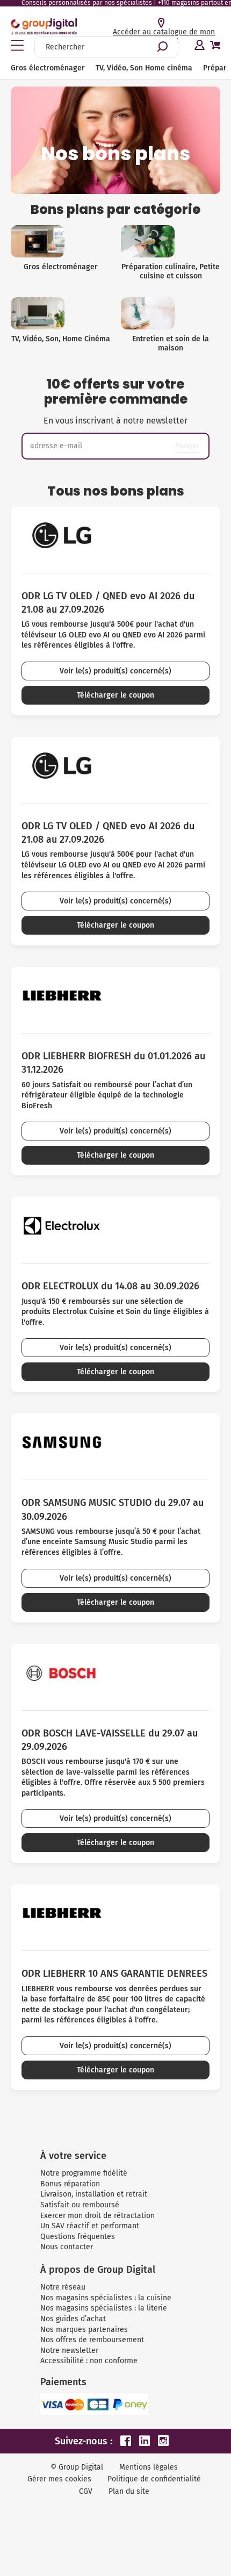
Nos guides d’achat (73, 2319)
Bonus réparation (70, 2184)
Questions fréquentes (78, 2237)
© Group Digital (77, 2467)
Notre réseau (63, 2287)
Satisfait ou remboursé (80, 2205)
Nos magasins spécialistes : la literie (104, 2308)
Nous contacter (67, 2247)
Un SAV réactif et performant (90, 2226)
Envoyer (187, 446)
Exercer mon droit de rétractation (98, 2216)
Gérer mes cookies (59, 2479)
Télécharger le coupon (115, 695)
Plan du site (129, 2491)
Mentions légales (149, 2467)
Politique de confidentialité (154, 2479)
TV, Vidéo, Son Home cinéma (144, 68)
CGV (86, 2491)
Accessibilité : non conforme (89, 2361)
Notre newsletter (69, 2351)
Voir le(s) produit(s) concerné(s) (115, 671)
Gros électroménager (48, 68)
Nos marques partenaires (84, 2330)
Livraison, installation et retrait (94, 2194)
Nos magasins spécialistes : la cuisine (106, 2298)
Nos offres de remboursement (92, 2340)
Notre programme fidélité (84, 2173)
